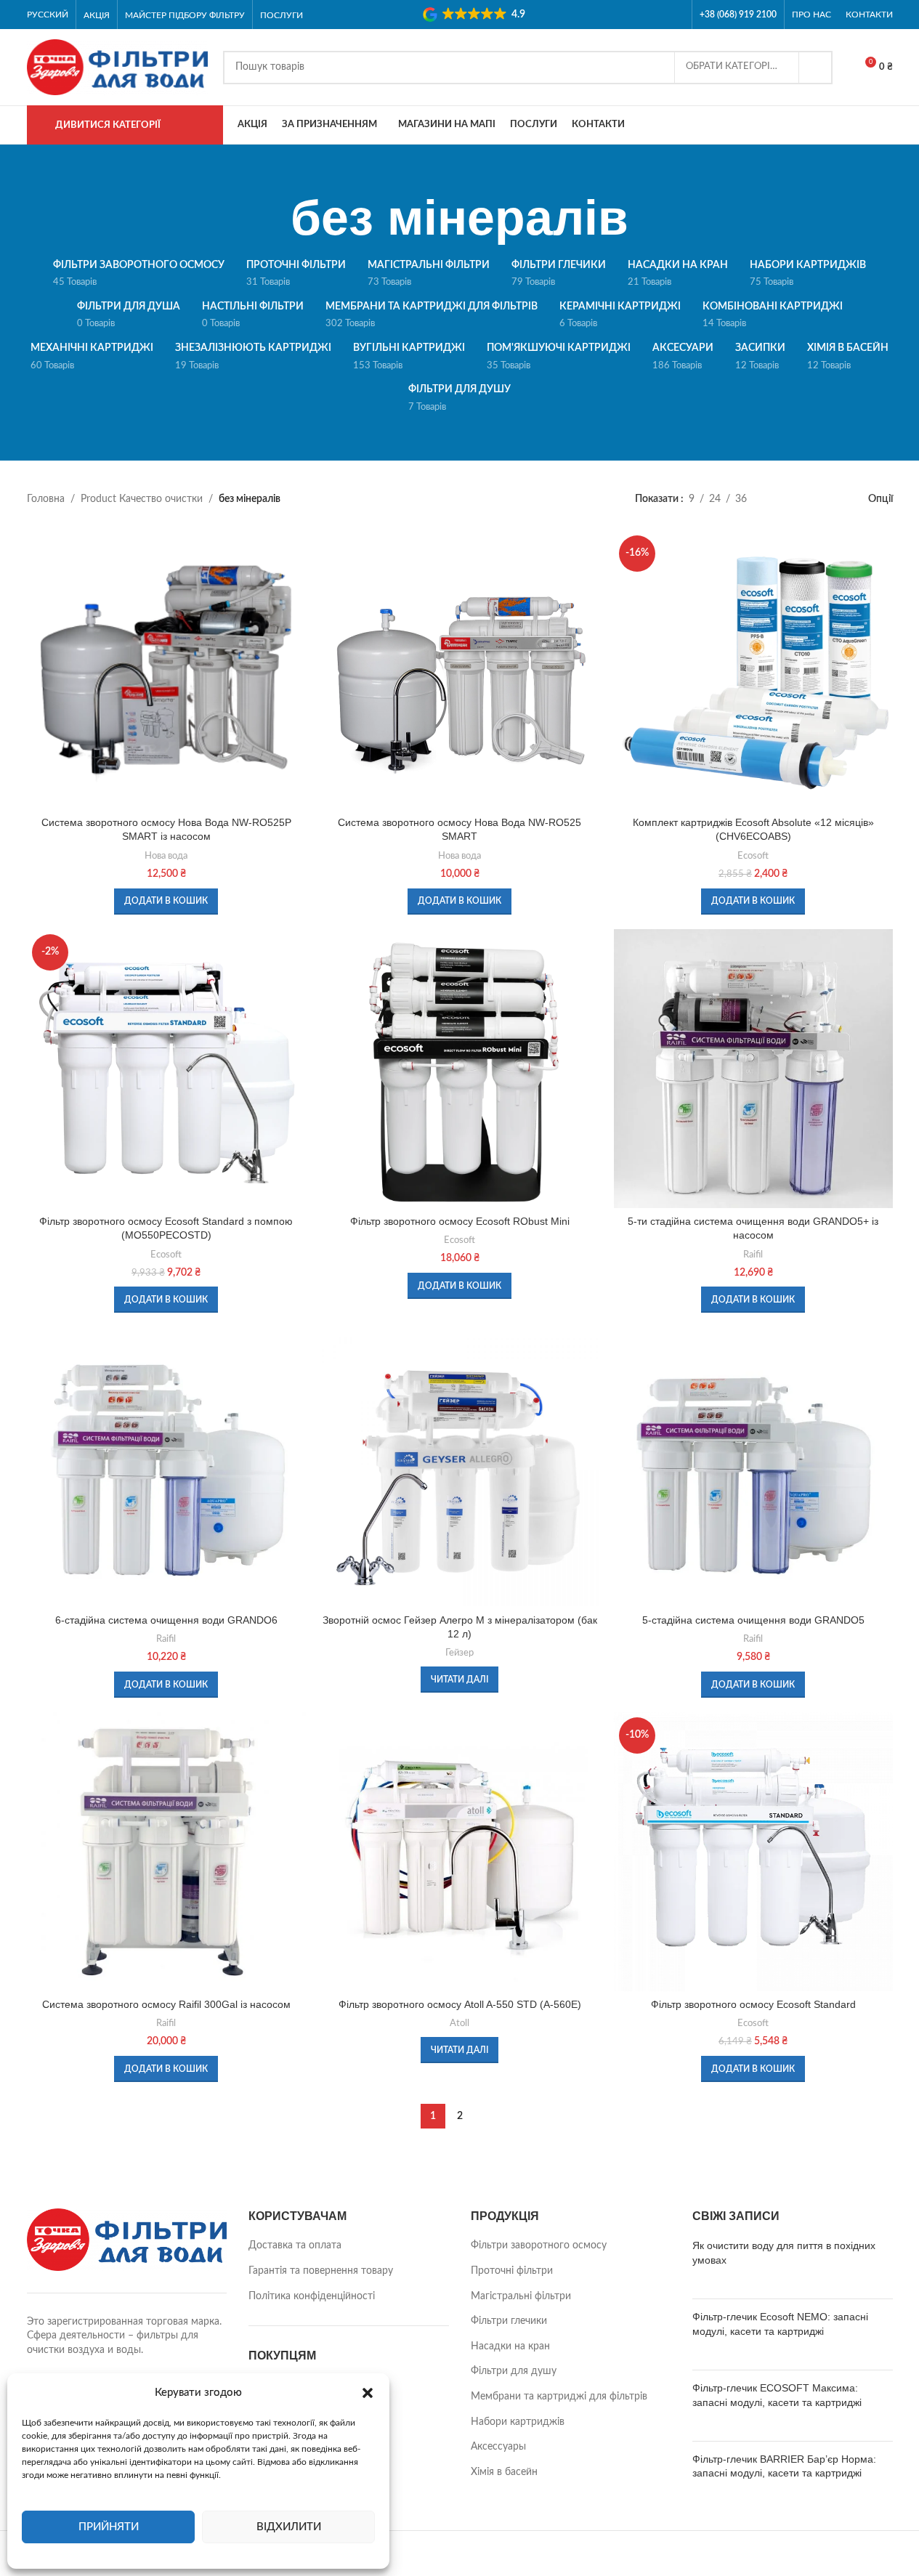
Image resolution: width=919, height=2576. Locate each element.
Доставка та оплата (295, 2245)
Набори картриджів (518, 2422)
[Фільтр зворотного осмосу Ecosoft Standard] (753, 1852)
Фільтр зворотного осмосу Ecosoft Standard (753, 2004)
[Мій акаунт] (887, 125)
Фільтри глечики (509, 2321)
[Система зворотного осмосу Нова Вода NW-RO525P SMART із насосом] (166, 670)
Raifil (753, 1255)
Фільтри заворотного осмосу (539, 2245)
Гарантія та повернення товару (321, 2271)
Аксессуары (498, 2447)
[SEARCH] (816, 68)
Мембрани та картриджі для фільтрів (559, 2397)
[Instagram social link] (675, 14)
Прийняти (109, 2527)
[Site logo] (118, 67)
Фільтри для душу (514, 2371)
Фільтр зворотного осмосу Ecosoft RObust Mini (460, 1221)
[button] (368, 2393)
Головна (46, 499)
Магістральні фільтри (521, 2296)
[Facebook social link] (656, 14)
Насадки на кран (510, 2346)
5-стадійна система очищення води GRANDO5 (753, 1620)
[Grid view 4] (826, 499)
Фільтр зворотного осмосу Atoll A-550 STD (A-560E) (460, 2004)
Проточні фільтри (512, 2271)
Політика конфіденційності (312, 2296)
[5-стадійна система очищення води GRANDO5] (753, 1467)
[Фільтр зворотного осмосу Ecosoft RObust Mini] (460, 1069)
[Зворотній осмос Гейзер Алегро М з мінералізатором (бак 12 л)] (460, 1467)
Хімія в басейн (504, 2472)
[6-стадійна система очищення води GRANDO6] (166, 1467)
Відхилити (289, 2527)
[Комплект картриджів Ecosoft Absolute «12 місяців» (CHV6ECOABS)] (753, 670)
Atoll (459, 2023)
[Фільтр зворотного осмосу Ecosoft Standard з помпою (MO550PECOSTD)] (166, 1069)
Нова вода (166, 856)
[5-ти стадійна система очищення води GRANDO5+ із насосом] (753, 1069)
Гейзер (459, 1653)
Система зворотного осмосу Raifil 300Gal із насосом (166, 2004)
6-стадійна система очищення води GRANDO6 (166, 1620)
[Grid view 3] (804, 499)
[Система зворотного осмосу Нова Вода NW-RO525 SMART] (460, 670)
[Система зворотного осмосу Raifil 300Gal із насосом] (166, 1852)
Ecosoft (753, 856)
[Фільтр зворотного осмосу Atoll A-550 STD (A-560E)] (460, 1852)
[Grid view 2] (781, 499)
